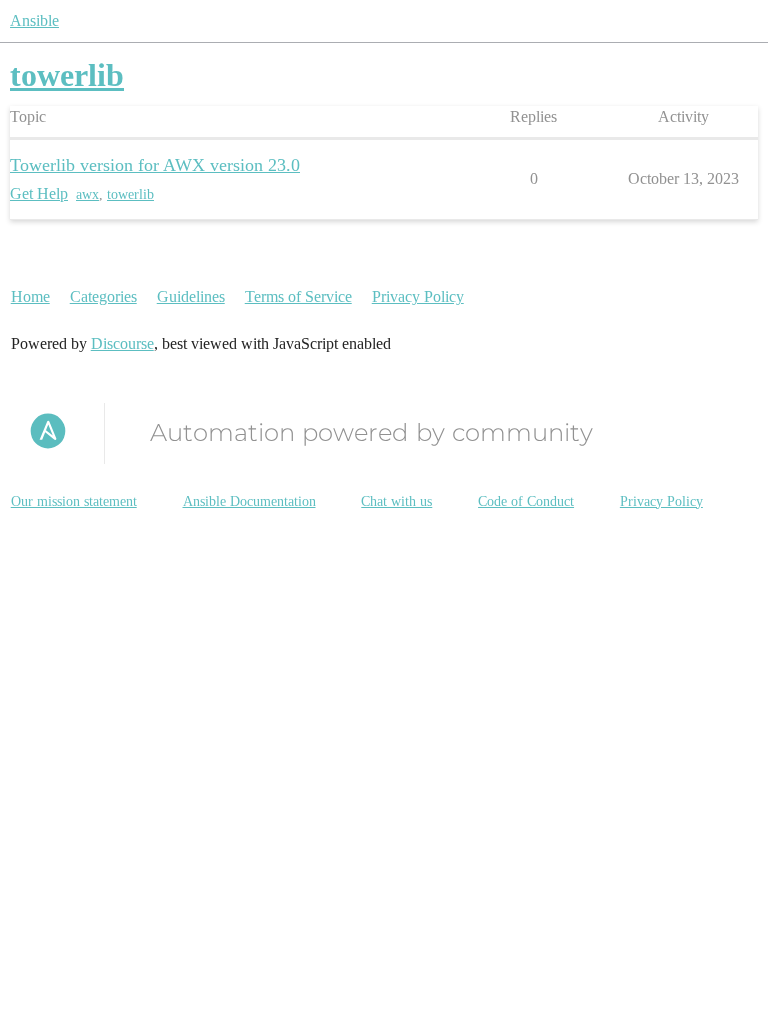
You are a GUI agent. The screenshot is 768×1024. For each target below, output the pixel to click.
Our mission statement (74, 501)
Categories (103, 296)
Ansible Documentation (249, 501)
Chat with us (396, 501)
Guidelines (191, 296)
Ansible (34, 20)
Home (30, 296)
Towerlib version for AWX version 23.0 (155, 165)
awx (87, 194)
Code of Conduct (526, 501)
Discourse (122, 343)
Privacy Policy (418, 296)
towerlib (130, 194)
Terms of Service (298, 296)
